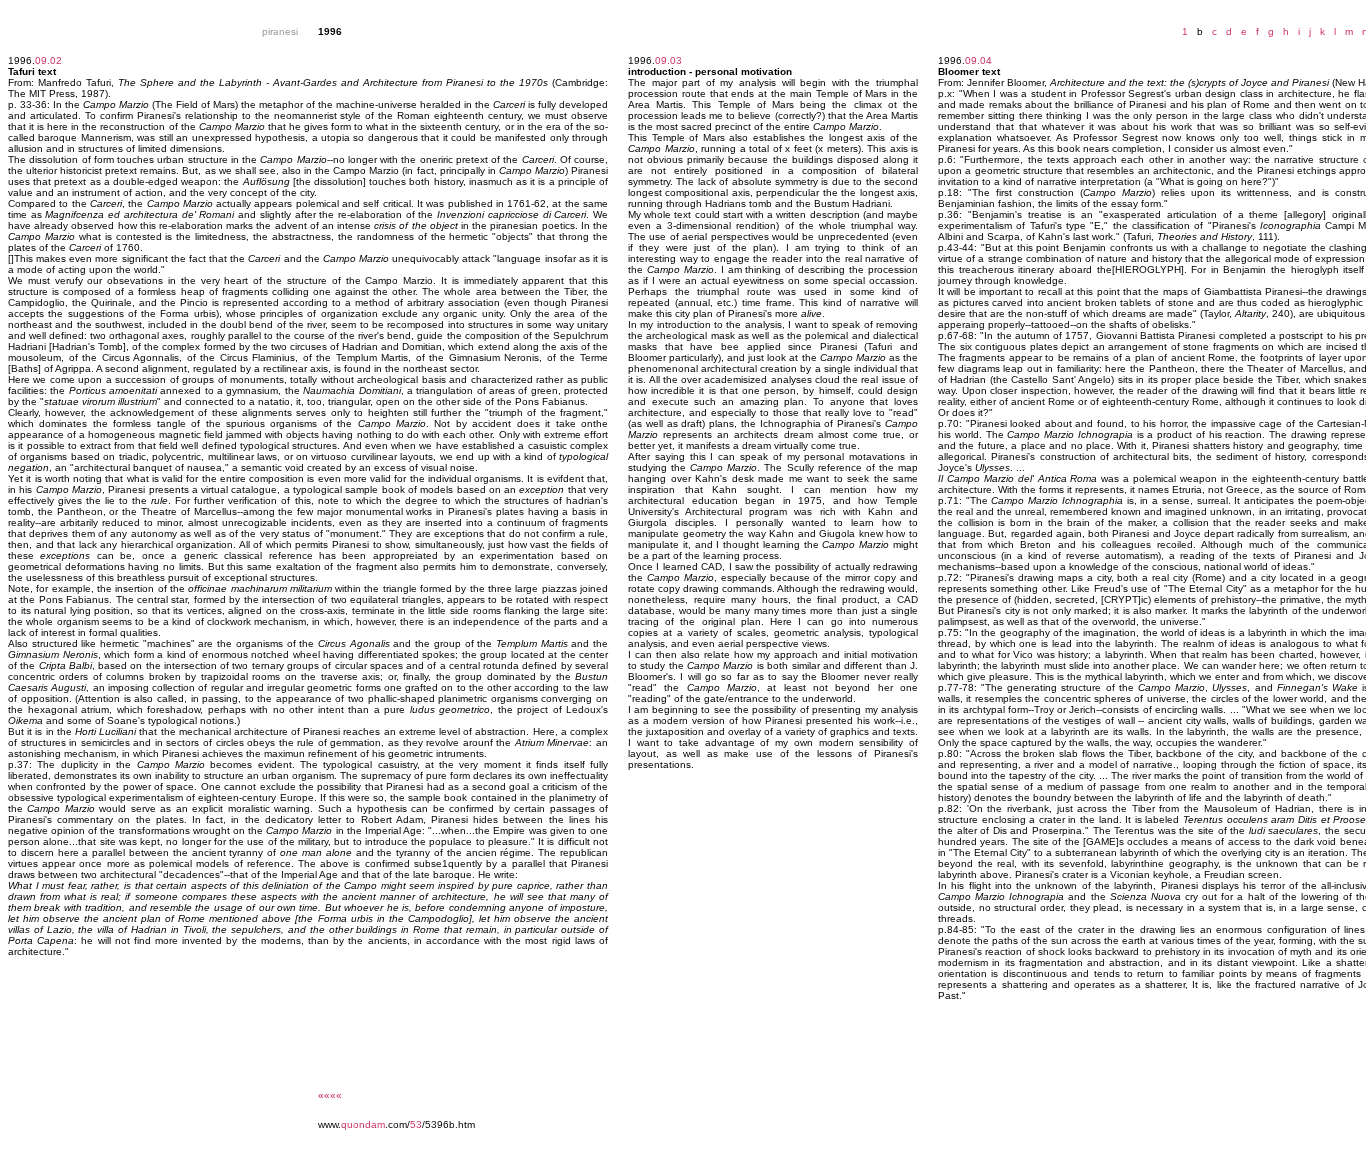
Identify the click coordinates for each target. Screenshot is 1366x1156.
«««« (330, 1095)
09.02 (48, 60)
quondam (363, 1124)
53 (416, 1124)
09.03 (668, 60)
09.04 (978, 60)
